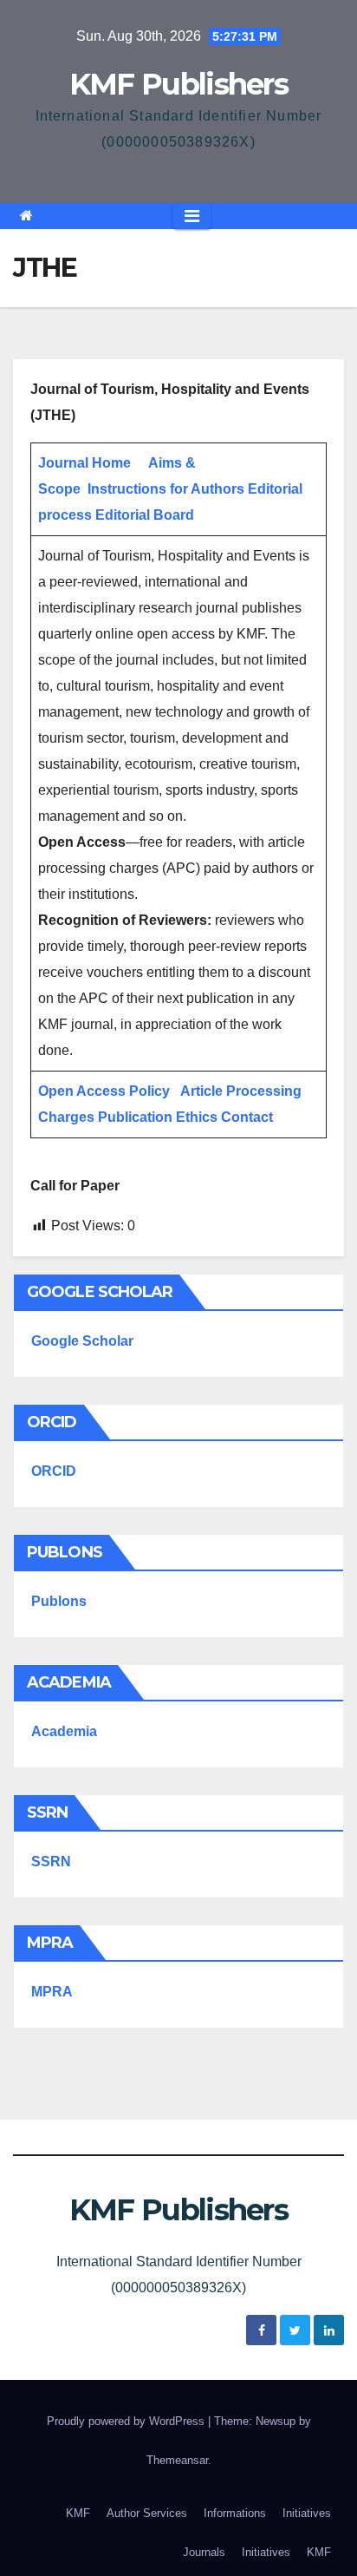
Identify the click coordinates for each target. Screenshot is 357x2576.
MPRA (52, 1992)
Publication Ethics (158, 1117)
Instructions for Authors (166, 489)
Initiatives (307, 2513)
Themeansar (177, 2460)
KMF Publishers (178, 84)
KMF (78, 2513)
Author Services (147, 2513)
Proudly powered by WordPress (127, 2421)
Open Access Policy (104, 1091)
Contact (247, 1117)
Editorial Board (145, 515)
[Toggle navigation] (192, 216)
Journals (204, 2552)
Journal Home (84, 463)
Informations (235, 2513)
